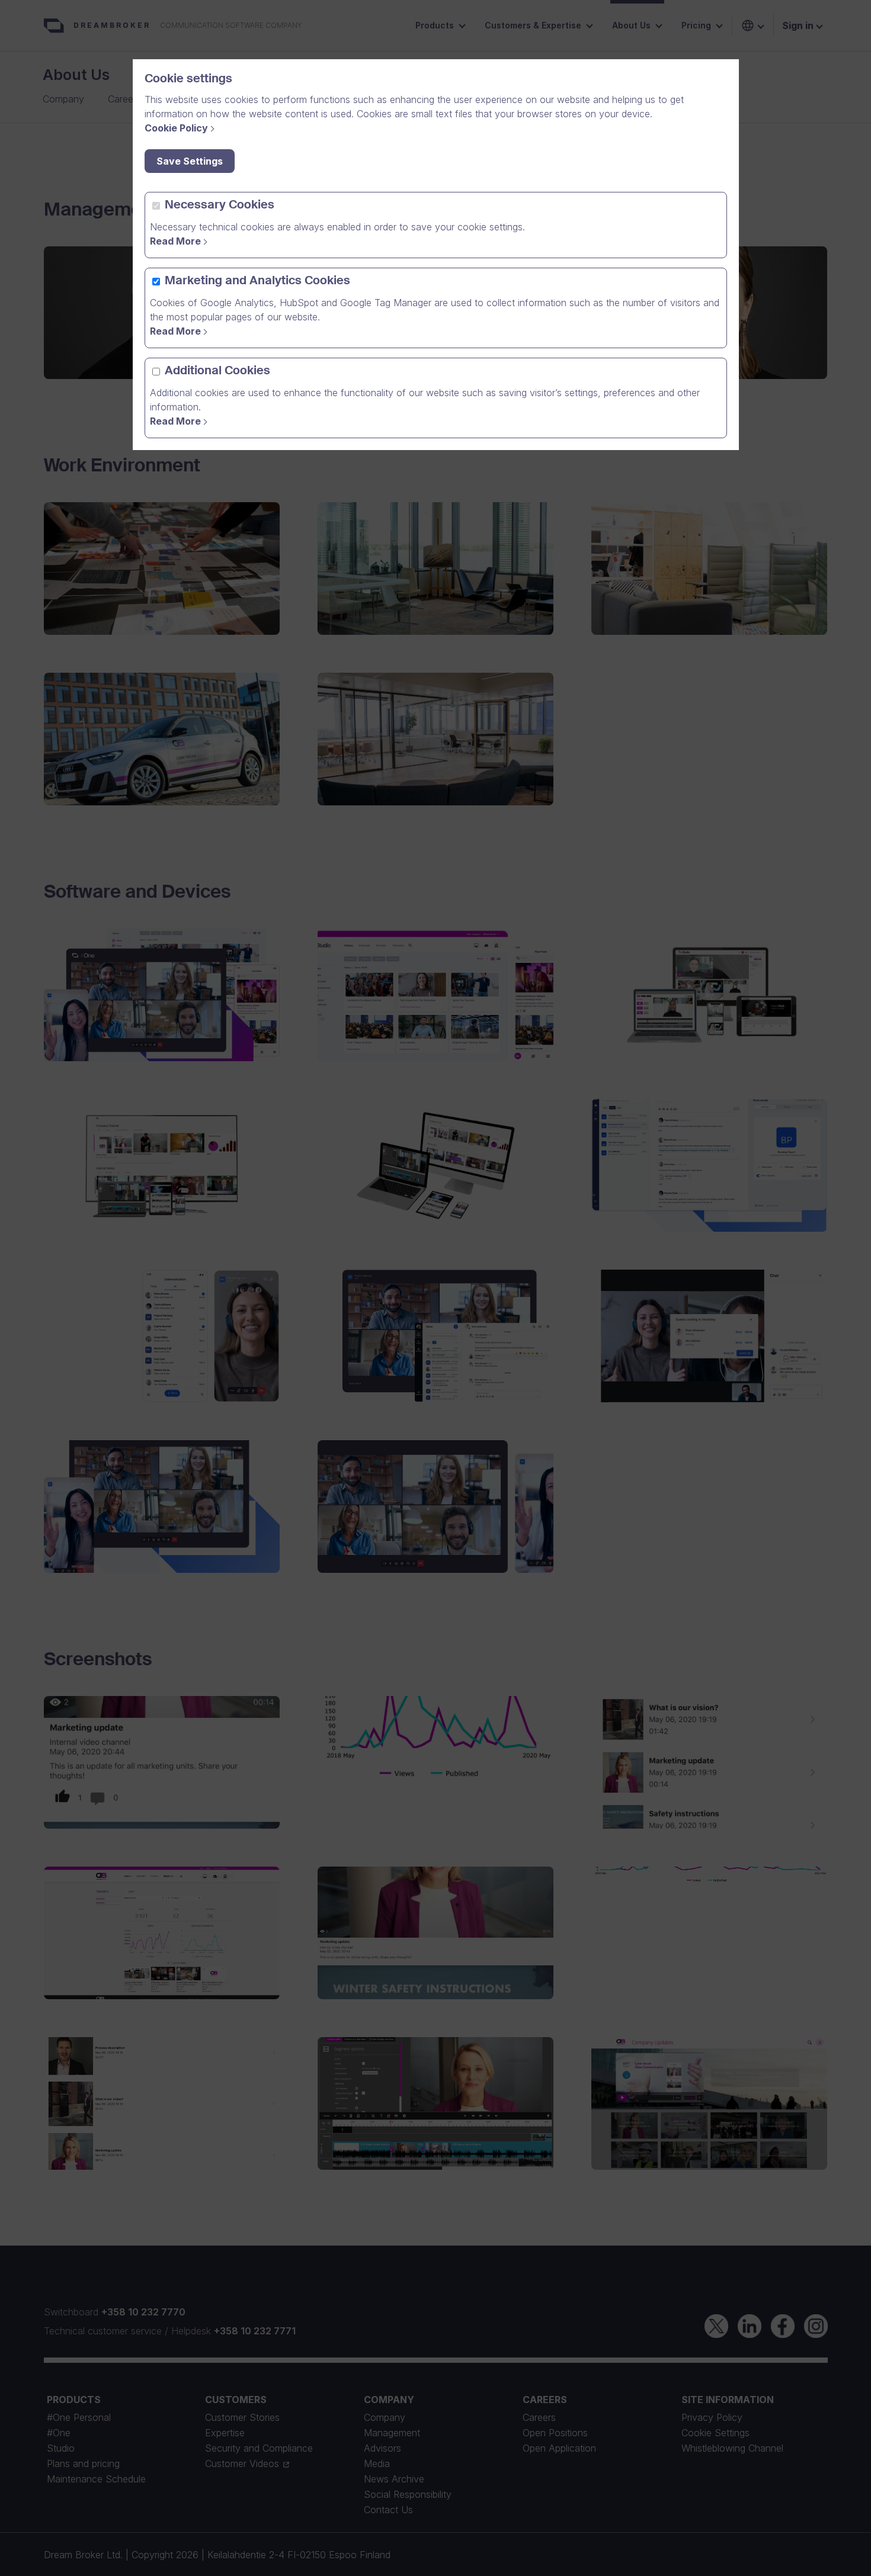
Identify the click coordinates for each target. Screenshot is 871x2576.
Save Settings (190, 161)
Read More (175, 241)
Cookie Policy (176, 128)
